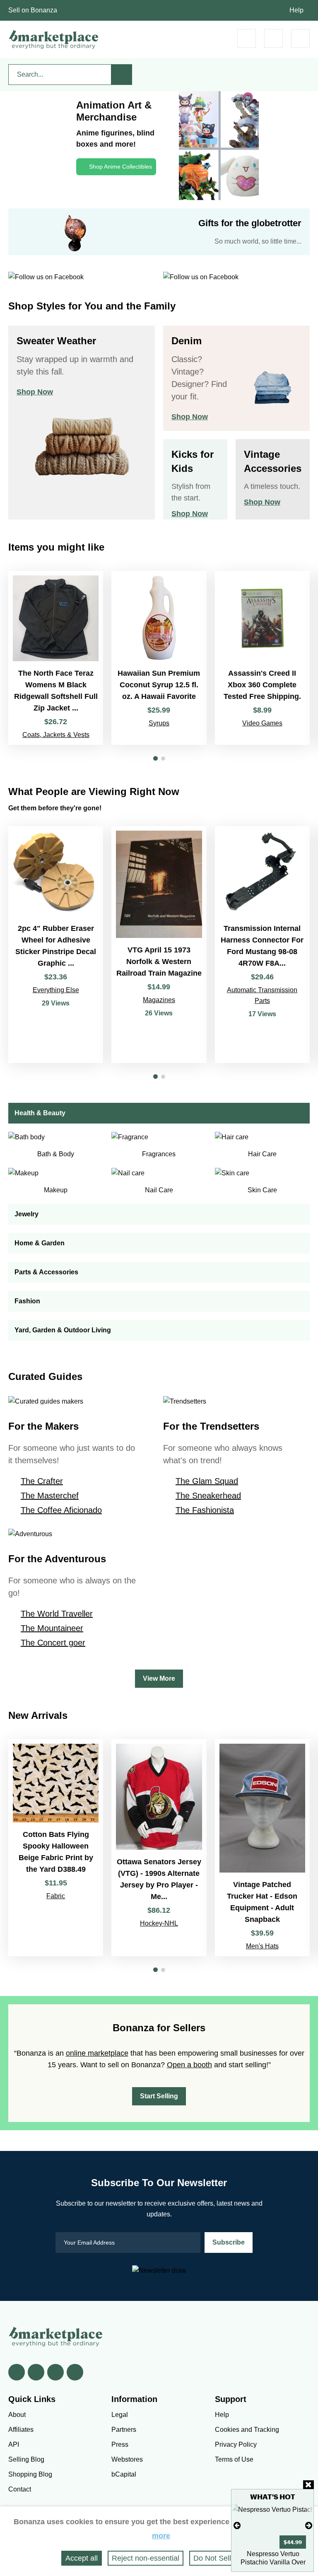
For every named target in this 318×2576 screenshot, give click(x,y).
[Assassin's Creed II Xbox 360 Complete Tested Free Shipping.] (262, 658)
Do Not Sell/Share (223, 2558)
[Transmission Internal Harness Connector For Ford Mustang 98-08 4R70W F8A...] (262, 945)
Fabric (56, 1896)
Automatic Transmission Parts (262, 995)
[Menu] (300, 38)
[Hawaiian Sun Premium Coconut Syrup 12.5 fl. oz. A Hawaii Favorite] (159, 658)
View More (159, 1678)
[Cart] (247, 38)
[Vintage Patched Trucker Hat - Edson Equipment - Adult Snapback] (262, 1848)
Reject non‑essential (146, 2558)
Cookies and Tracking (247, 2430)
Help (296, 10)
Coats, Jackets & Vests (56, 735)
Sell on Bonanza (33, 10)
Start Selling (159, 2096)
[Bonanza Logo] (54, 39)
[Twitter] (36, 2372)
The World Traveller (57, 1614)
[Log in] (273, 38)
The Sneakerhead (208, 1496)
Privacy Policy (236, 2444)
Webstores (127, 2459)
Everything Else (56, 990)
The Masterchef (50, 1496)
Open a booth (189, 2065)
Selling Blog (26, 2459)
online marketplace (97, 2053)
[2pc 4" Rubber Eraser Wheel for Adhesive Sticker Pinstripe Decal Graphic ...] (56, 945)
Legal (120, 2415)
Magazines (159, 1000)
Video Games (262, 723)
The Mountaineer (52, 1628)
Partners (124, 2430)
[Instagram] (75, 2372)
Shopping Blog (30, 2474)
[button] (155, 758)
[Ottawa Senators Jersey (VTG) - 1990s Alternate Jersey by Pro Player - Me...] (159, 1848)
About (17, 2415)
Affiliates (21, 2430)
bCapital (124, 2474)
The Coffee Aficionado (61, 1510)
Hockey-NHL (159, 1923)
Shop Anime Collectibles (120, 167)
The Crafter (42, 1481)
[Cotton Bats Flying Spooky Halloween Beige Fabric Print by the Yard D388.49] (56, 1848)
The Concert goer (53, 1643)
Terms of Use (234, 2459)
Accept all (82, 2558)
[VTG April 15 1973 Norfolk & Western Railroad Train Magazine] (159, 945)
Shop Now (35, 392)
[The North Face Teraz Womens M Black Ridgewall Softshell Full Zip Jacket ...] (56, 658)
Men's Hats (262, 1946)
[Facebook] (17, 2372)
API (14, 2444)
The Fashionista (205, 1510)
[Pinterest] (55, 2372)
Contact (20, 2489)
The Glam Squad (207, 1481)
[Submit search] (122, 75)
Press (120, 2444)
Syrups (159, 723)
